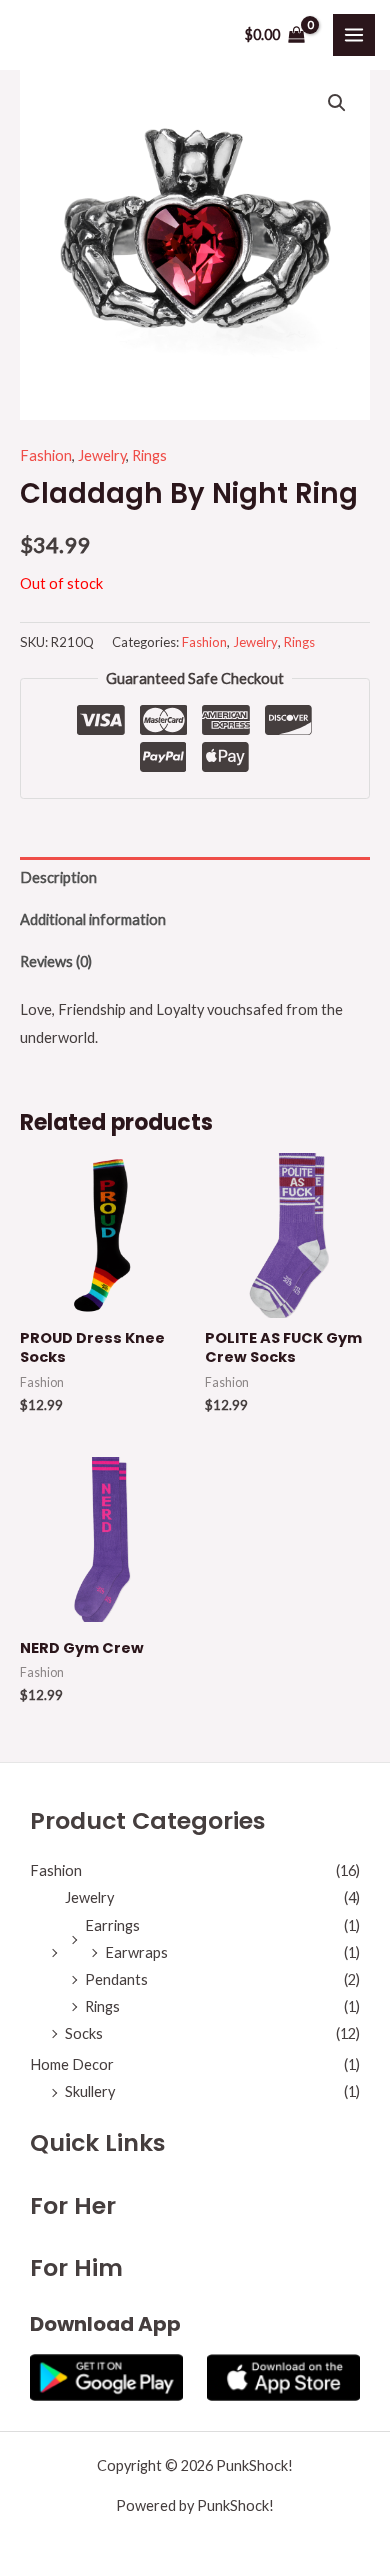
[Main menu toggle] (354, 35)
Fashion (46, 455)
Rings (149, 455)
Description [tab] (58, 877)
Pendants (116, 1979)
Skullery (90, 2091)
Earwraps (136, 1952)
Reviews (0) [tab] (56, 961)
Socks (84, 2033)
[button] (337, 103)
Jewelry (102, 455)
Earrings (112, 1925)
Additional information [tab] (93, 919)
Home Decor (72, 2064)
